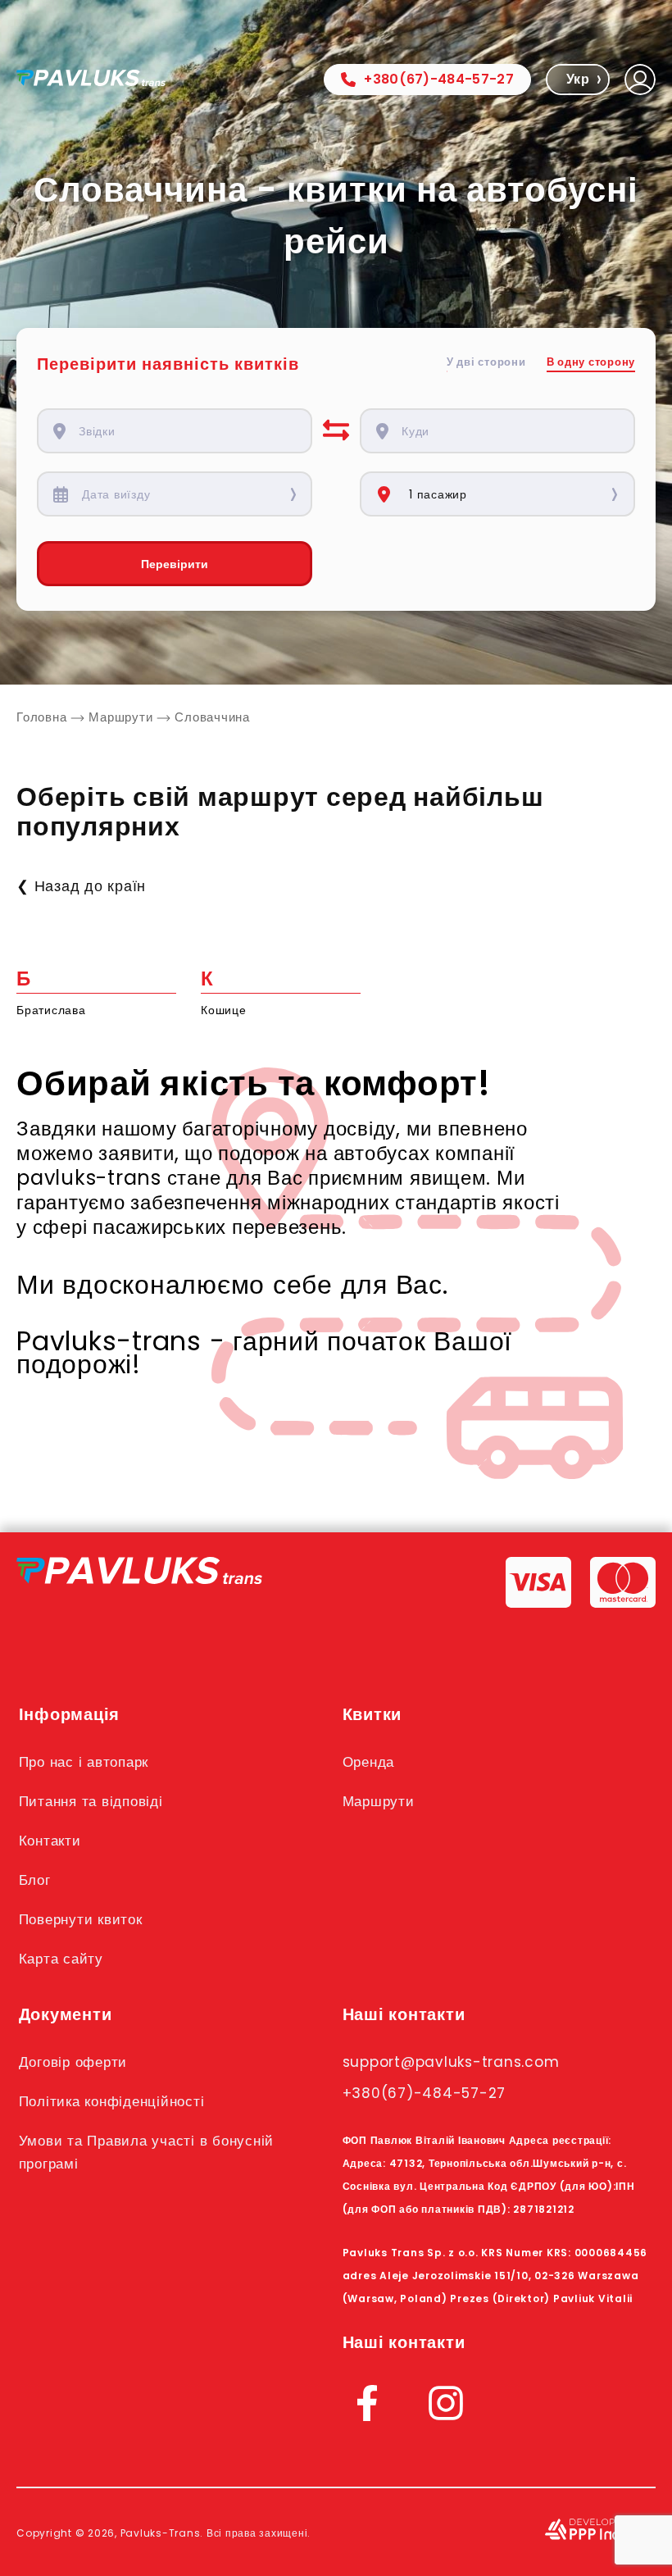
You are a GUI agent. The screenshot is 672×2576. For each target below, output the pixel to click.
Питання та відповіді (91, 1801)
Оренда (369, 1762)
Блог (35, 1880)
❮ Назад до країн (81, 886)
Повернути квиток (81, 1919)
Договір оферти (73, 2062)
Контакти (50, 1841)
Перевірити (175, 564)
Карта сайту (61, 1959)
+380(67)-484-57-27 (439, 79)
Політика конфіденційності (112, 2101)
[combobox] (186, 431)
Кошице (224, 1010)
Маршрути (379, 1801)
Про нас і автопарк (84, 1762)
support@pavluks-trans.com (451, 2062)
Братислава (51, 1010)
